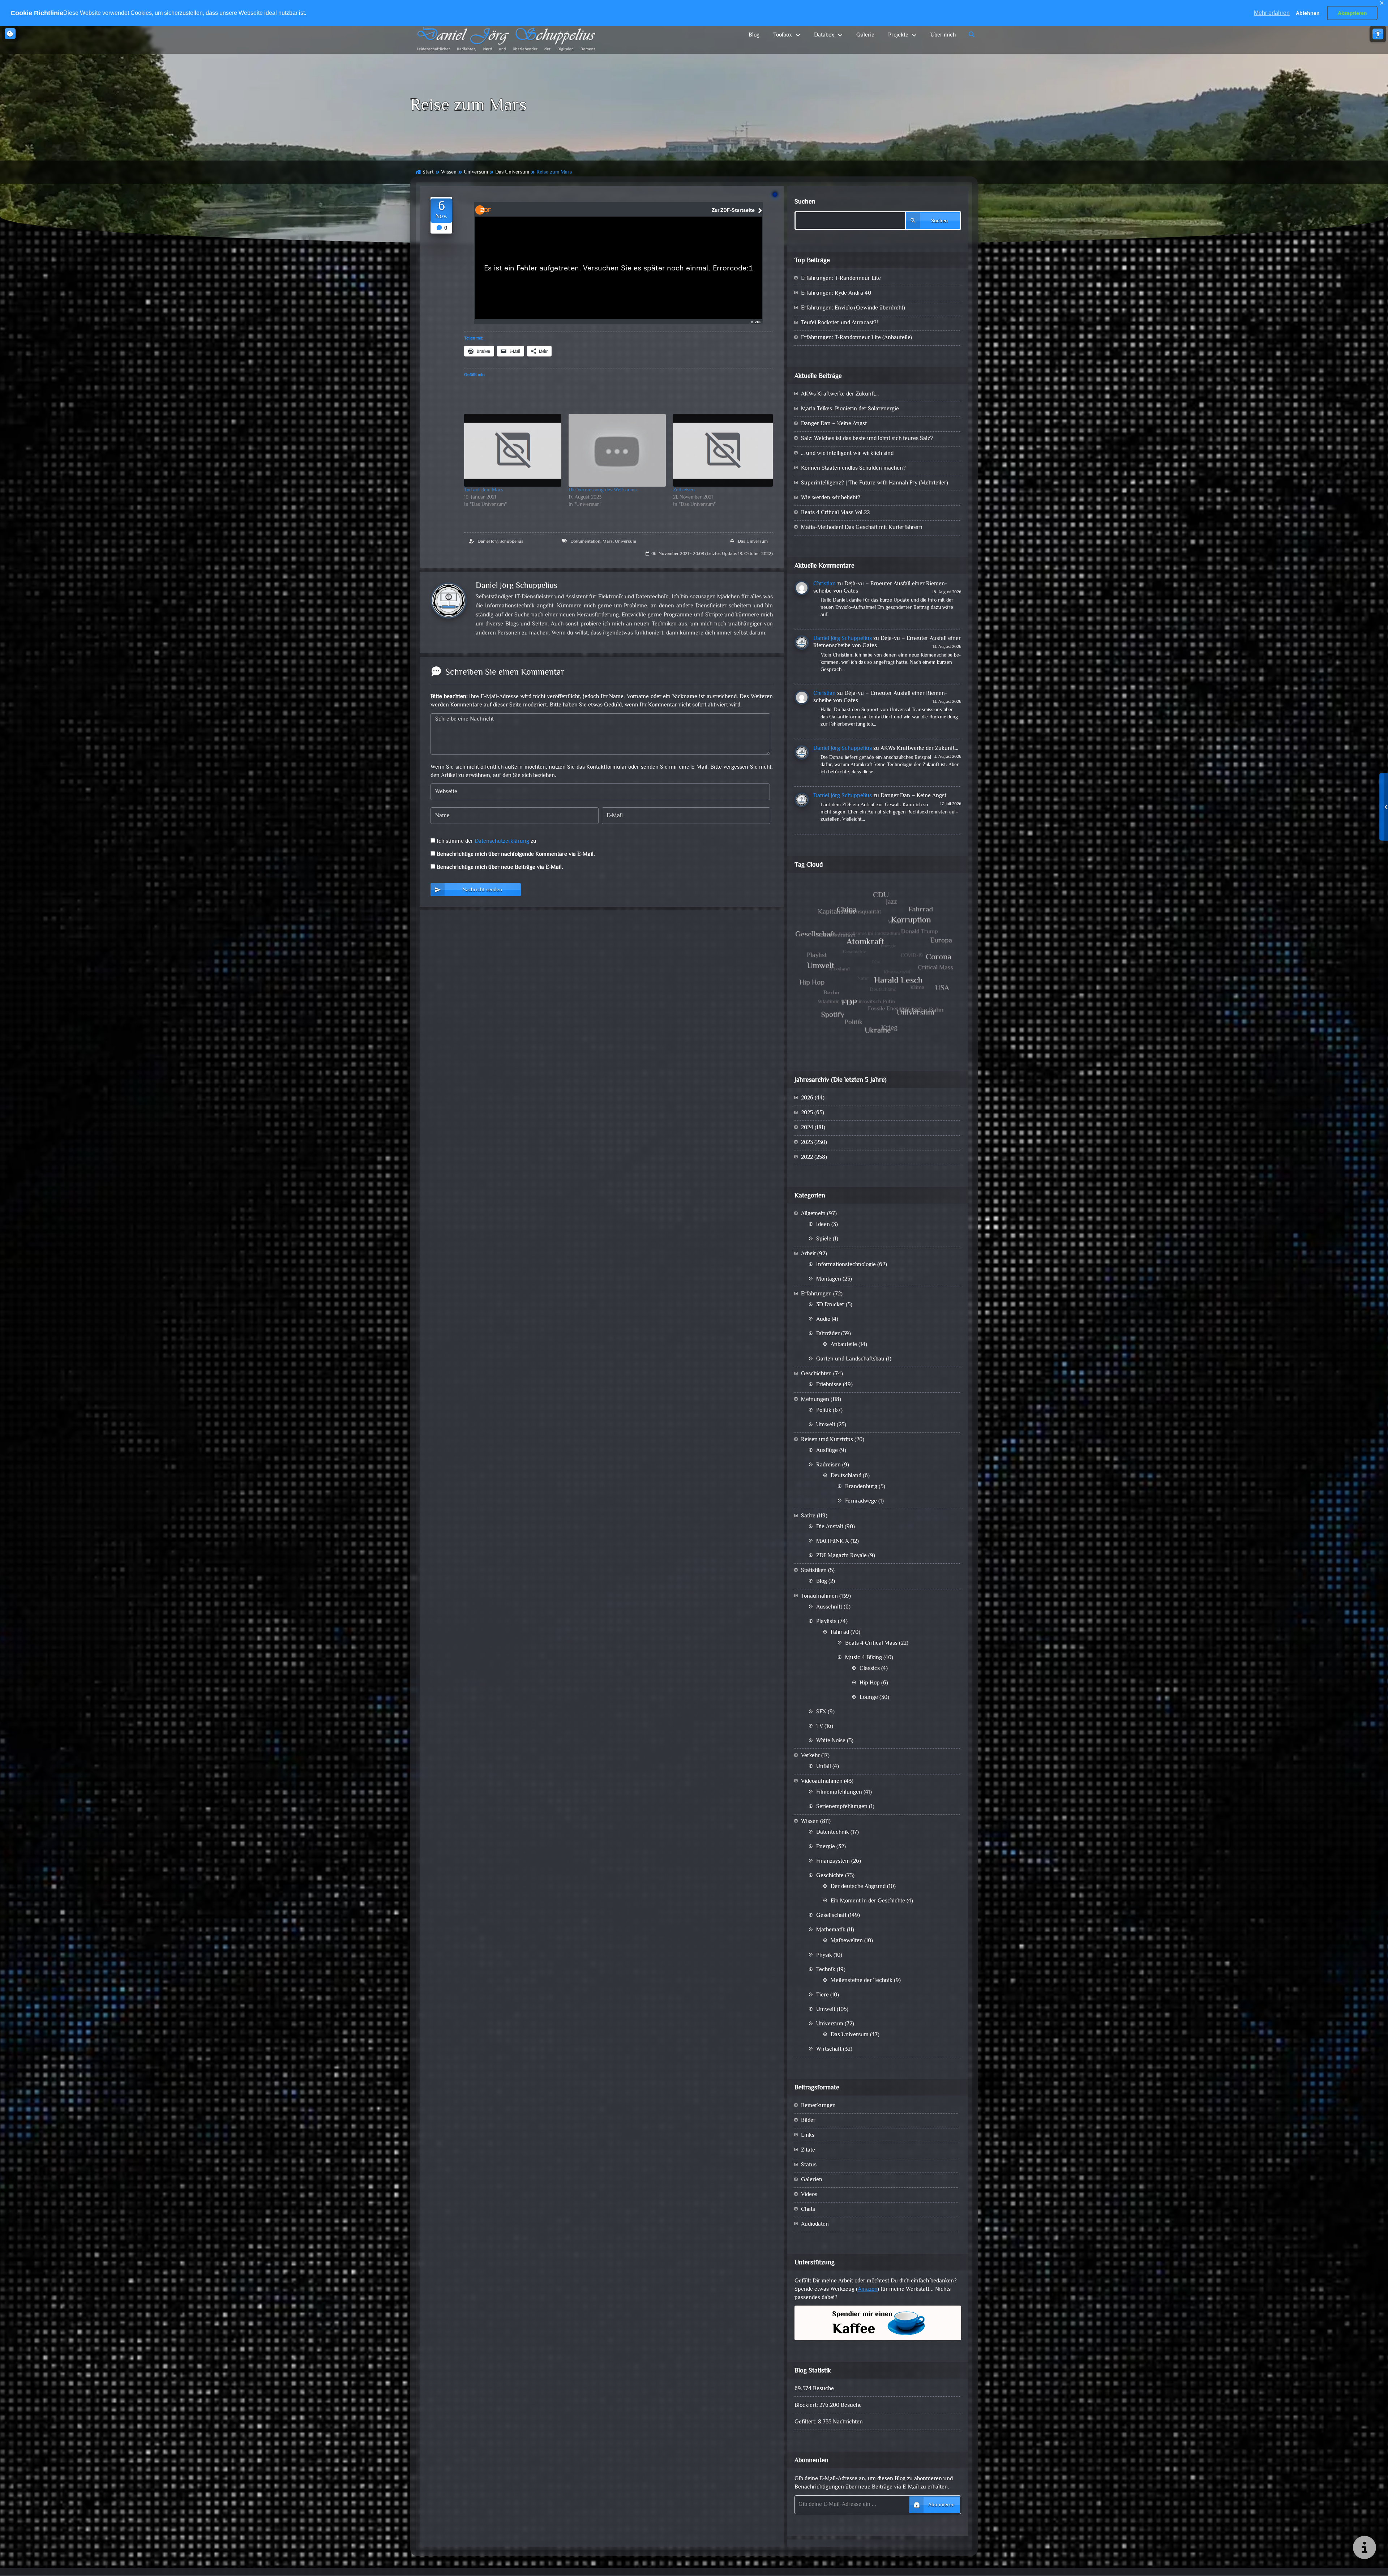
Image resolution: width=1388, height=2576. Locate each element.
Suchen (805, 202)
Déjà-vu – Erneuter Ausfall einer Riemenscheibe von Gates (880, 588)
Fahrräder (828, 1334)
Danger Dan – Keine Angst (834, 424)
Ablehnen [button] (1308, 13)
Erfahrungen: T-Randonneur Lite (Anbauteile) (856, 338)
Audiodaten (815, 2224)
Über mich (943, 35)
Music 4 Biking (864, 1658)
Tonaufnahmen (819, 1596)
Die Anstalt (830, 1527)
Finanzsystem (833, 1861)
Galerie (865, 35)
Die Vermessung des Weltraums (603, 490)
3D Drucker (830, 1305)
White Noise (831, 1741)
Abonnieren (941, 2505)
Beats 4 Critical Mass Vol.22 (835, 513)
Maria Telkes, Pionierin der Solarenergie (850, 409)
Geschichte (830, 1876)
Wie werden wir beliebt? (831, 498)
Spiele (824, 1239)
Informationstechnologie (846, 1265)
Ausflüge (827, 1451)
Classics (870, 1669)
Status (809, 2165)
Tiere (822, 1995)
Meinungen (815, 1400)
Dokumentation (585, 542)
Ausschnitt (829, 1607)
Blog (754, 35)
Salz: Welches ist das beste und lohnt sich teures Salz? (867, 439)
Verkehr (810, 1756)
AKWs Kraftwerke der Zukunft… (840, 394)
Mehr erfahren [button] (1272, 13)
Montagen (829, 1279)
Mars (608, 542)
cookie (10, 34)
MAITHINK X (833, 1541)
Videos (809, 2195)
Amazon (867, 2289)
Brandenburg (861, 1487)
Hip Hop (870, 1683)
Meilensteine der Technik (862, 1981)
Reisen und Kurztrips (827, 1440)
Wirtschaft (829, 2049)
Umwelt (826, 1425)
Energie (826, 1847)
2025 (807, 1113)
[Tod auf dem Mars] (513, 450)
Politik (824, 1411)
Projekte (898, 35)
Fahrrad (840, 1633)
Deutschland (846, 1476)
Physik (824, 1955)
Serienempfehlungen (842, 1807)
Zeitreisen (684, 490)
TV (820, 1727)
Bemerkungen (818, 2106)
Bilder (808, 2121)
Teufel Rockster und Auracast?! (839, 323)
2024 (807, 1128)
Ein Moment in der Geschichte (868, 1901)
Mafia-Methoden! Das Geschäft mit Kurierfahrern (862, 528)
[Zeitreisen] (723, 450)
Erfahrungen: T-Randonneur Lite (841, 279)
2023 (807, 1143)
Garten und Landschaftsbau (850, 1359)
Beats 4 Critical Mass (871, 1643)
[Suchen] (972, 35)
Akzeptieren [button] (1352, 13)
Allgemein (813, 1214)
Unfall (824, 1767)
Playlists (826, 1622)
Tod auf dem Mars (484, 490)
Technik (826, 1970)
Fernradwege (861, 1501)
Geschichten (816, 1374)
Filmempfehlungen (839, 1792)
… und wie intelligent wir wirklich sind (847, 454)
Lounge (869, 1698)
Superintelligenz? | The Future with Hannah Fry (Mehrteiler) (875, 483)
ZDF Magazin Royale (841, 1556)
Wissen (449, 172)
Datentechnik (833, 1832)
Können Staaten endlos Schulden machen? (853, 468)
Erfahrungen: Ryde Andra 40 (836, 293)
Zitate (808, 2150)
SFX (821, 1712)
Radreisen (828, 1465)
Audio (823, 1319)
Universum (476, 172)
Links (808, 2135)
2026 (807, 1098)
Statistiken (814, 1571)
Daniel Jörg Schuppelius (500, 542)
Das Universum (512, 172)
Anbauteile (844, 1345)
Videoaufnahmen (822, 1782)
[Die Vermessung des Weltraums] (617, 450)
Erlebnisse (829, 1385)
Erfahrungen (816, 1294)
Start (428, 172)
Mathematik (831, 1930)
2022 (807, 1157)
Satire (808, 1516)
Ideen (823, 1225)
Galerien (812, 2180)
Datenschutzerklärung (502, 841)
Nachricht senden (482, 890)
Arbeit (808, 1254)
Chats (808, 2210)
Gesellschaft (831, 1916)
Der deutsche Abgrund (858, 1887)
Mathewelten (847, 1941)
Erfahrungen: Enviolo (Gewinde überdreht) (853, 308)
